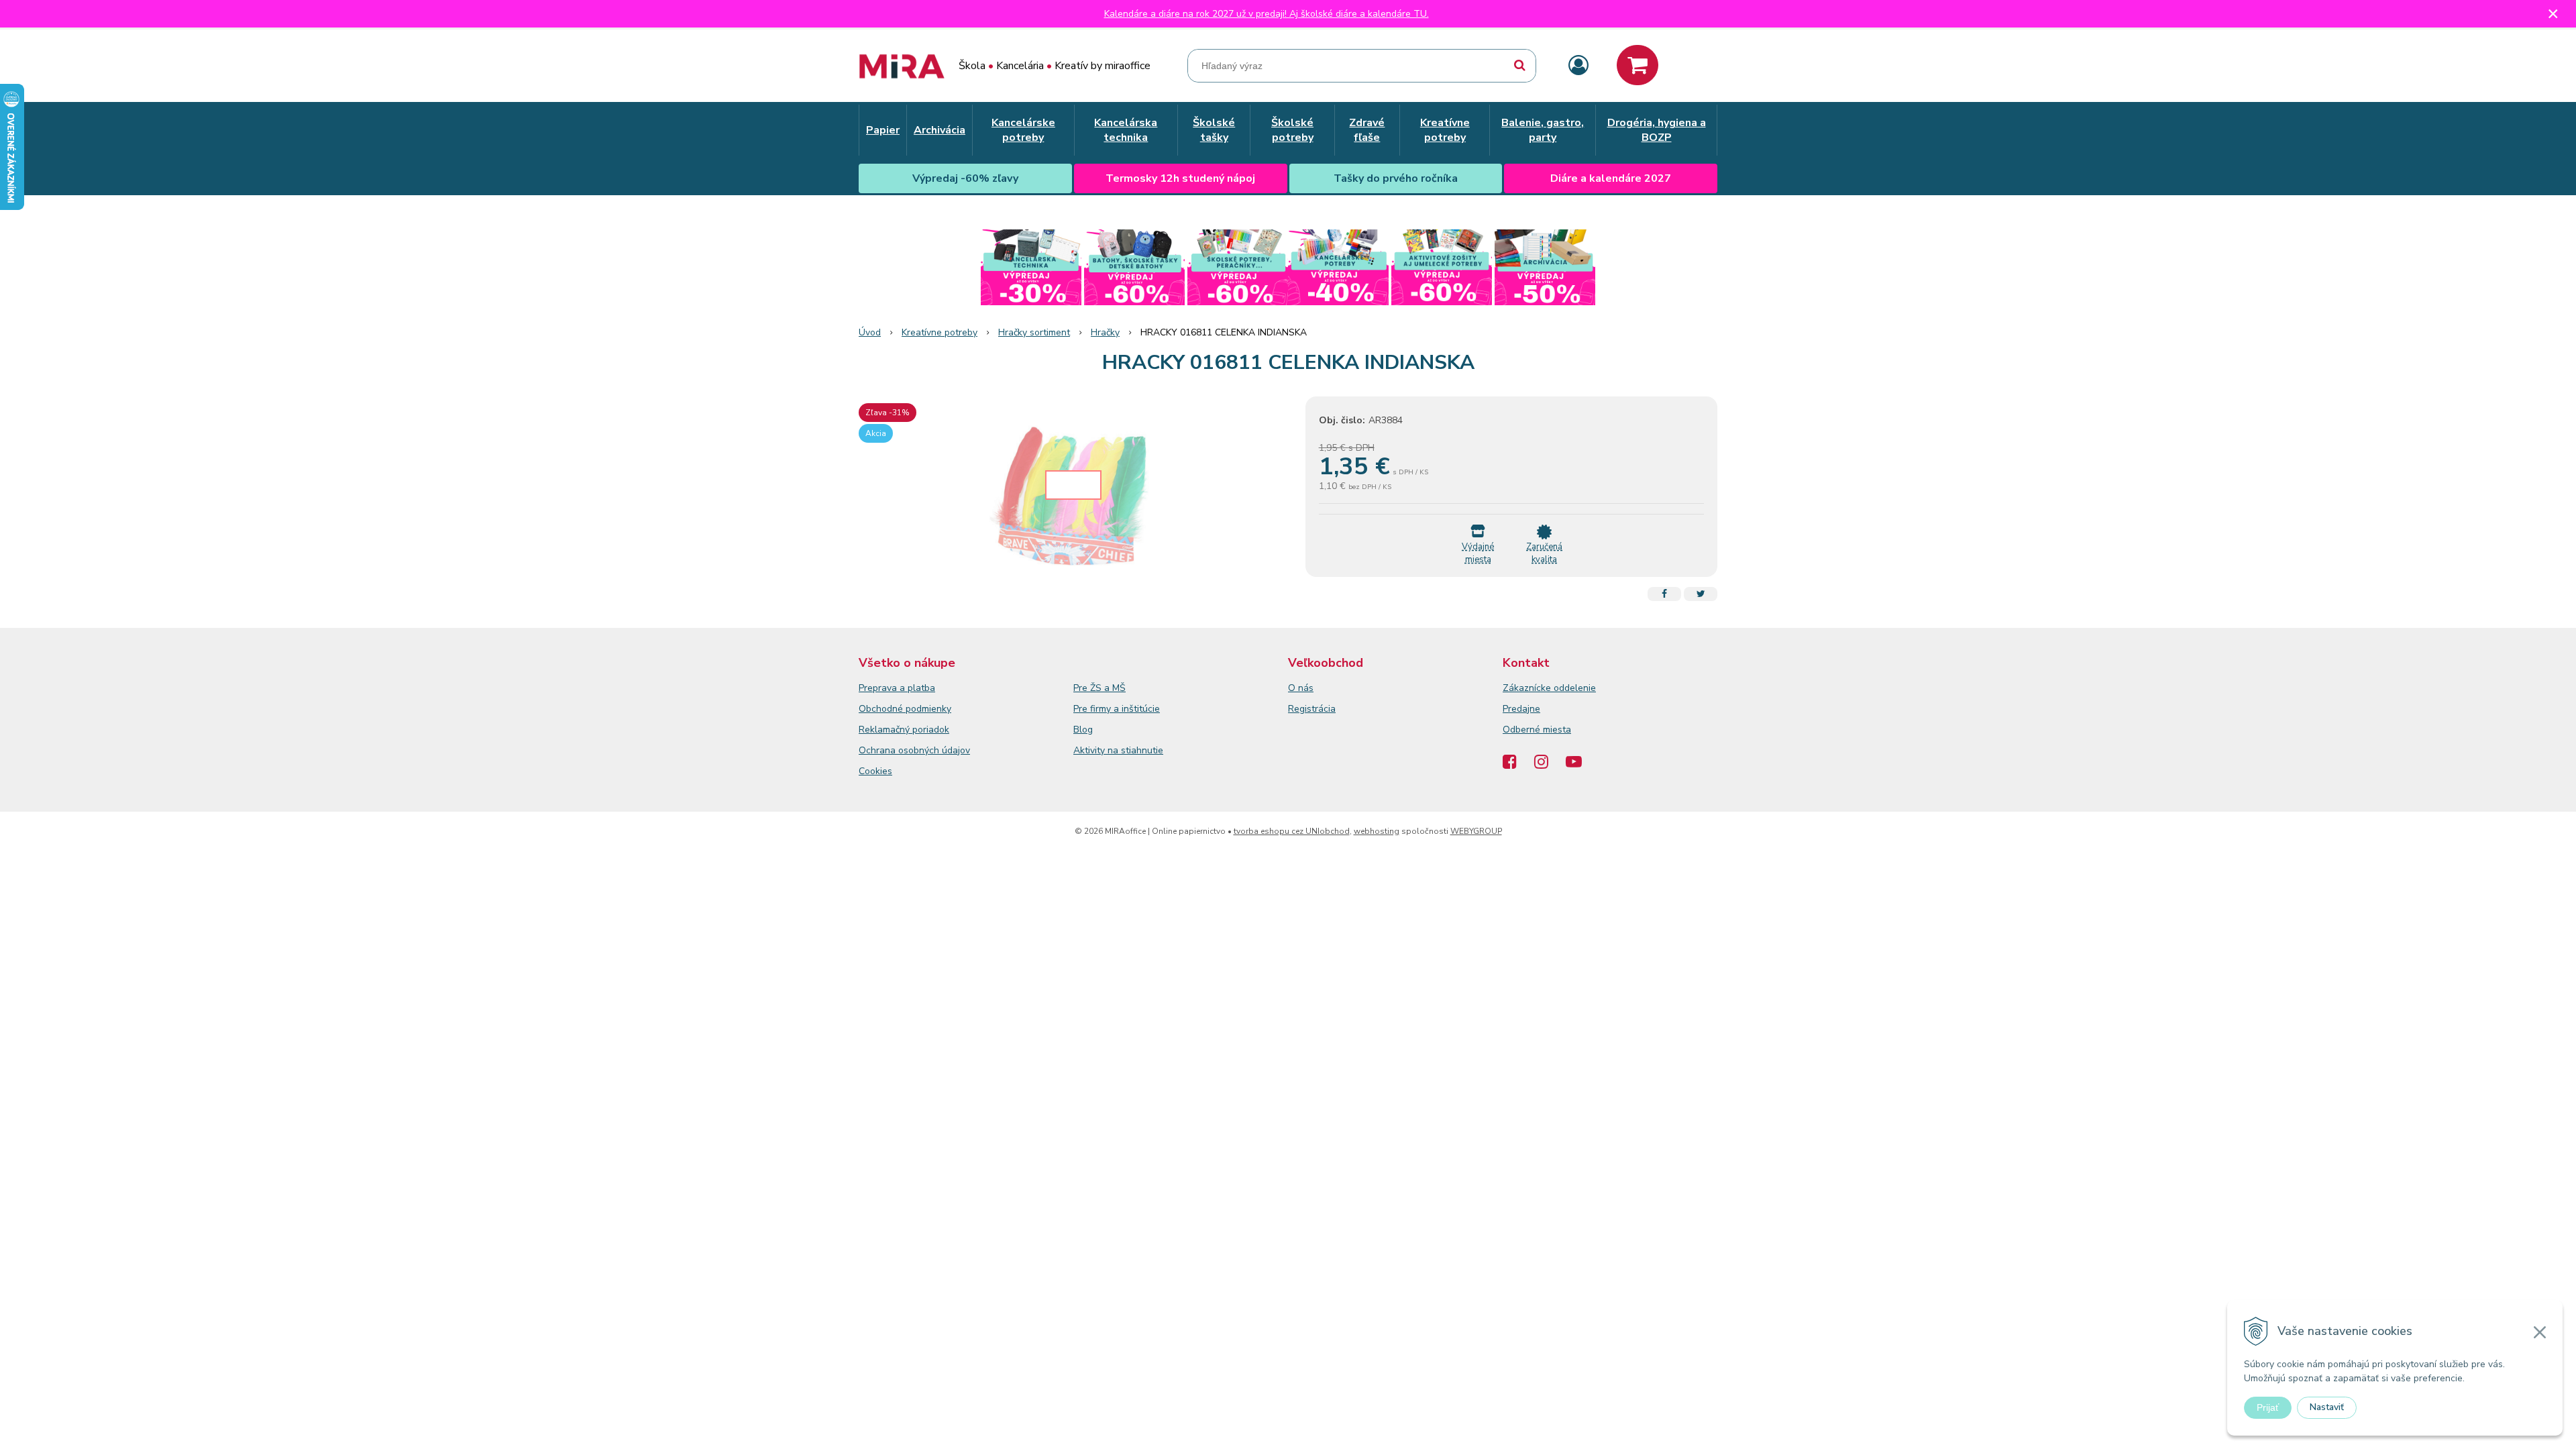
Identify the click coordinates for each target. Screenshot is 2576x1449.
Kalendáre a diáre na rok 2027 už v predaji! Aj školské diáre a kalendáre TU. (1267, 14)
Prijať (2268, 1407)
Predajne (1521, 709)
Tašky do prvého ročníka (1396, 178)
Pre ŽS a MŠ (1099, 688)
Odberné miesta (1537, 730)
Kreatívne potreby (940, 332)
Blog (1083, 730)
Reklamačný (885, 730)
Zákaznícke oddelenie (1549, 688)
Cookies (875, 771)
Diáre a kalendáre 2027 (1611, 178)
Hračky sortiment (1034, 332)
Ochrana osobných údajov (914, 750)
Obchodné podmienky (905, 709)
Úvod (870, 332)
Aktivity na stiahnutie (1118, 750)
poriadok (931, 730)
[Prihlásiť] (1578, 66)
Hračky (1105, 332)
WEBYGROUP (1476, 831)
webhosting (1377, 831)
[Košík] (1638, 65)
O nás (1301, 688)
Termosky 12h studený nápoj (1180, 178)
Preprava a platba (897, 688)
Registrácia (1312, 709)
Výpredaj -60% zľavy (965, 178)
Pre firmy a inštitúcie (1117, 709)
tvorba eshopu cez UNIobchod (1292, 831)
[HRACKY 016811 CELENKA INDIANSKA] (1073, 497)
